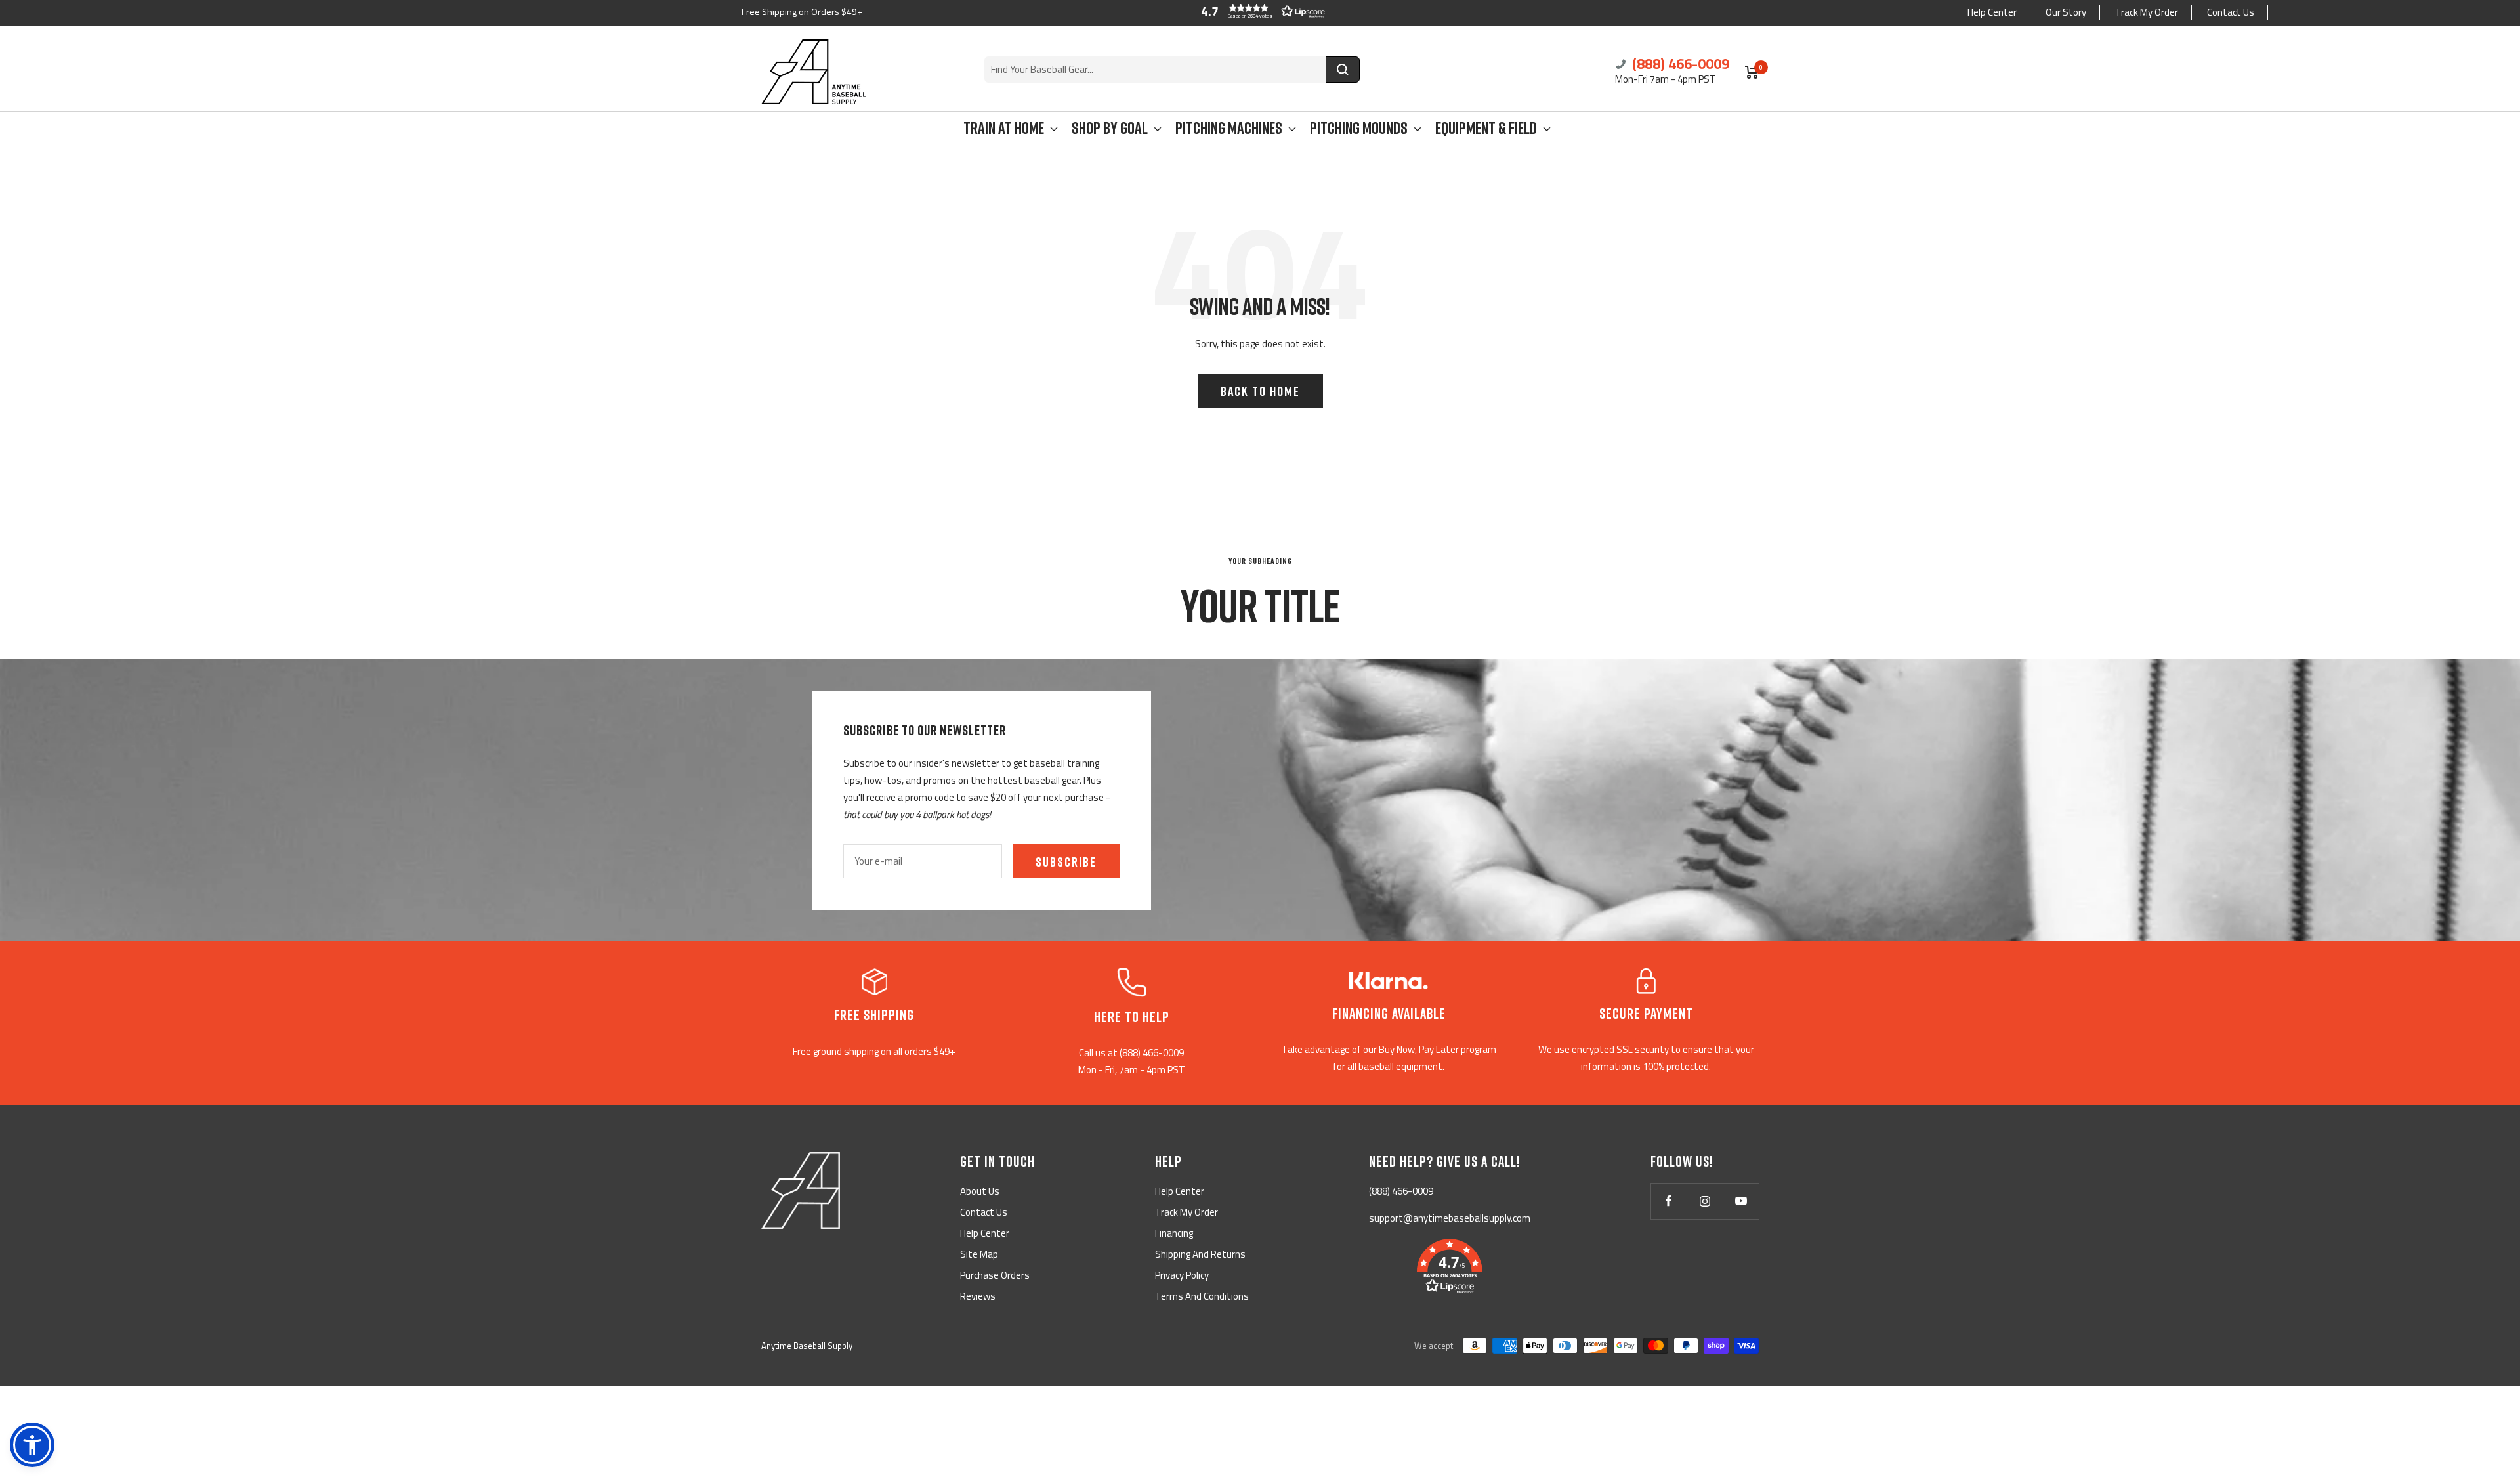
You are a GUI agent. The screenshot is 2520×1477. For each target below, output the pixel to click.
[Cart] (1752, 72)
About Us (980, 1191)
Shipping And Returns (1200, 1254)
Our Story (2066, 12)
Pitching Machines (1229, 128)
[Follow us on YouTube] (1741, 1201)
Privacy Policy (1182, 1275)
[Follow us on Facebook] (1669, 1201)
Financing (1174, 1233)
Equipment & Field (1486, 128)
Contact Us (2231, 12)
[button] (1260, 11)
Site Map (979, 1254)
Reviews (978, 1296)
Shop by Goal (1110, 128)
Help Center (1992, 12)
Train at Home (1004, 128)
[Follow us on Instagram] (1705, 1201)
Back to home (1260, 391)
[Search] (1343, 70)
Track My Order (2147, 12)
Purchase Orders (995, 1275)
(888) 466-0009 (1679, 64)
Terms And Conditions (1202, 1296)
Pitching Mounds (1359, 128)
